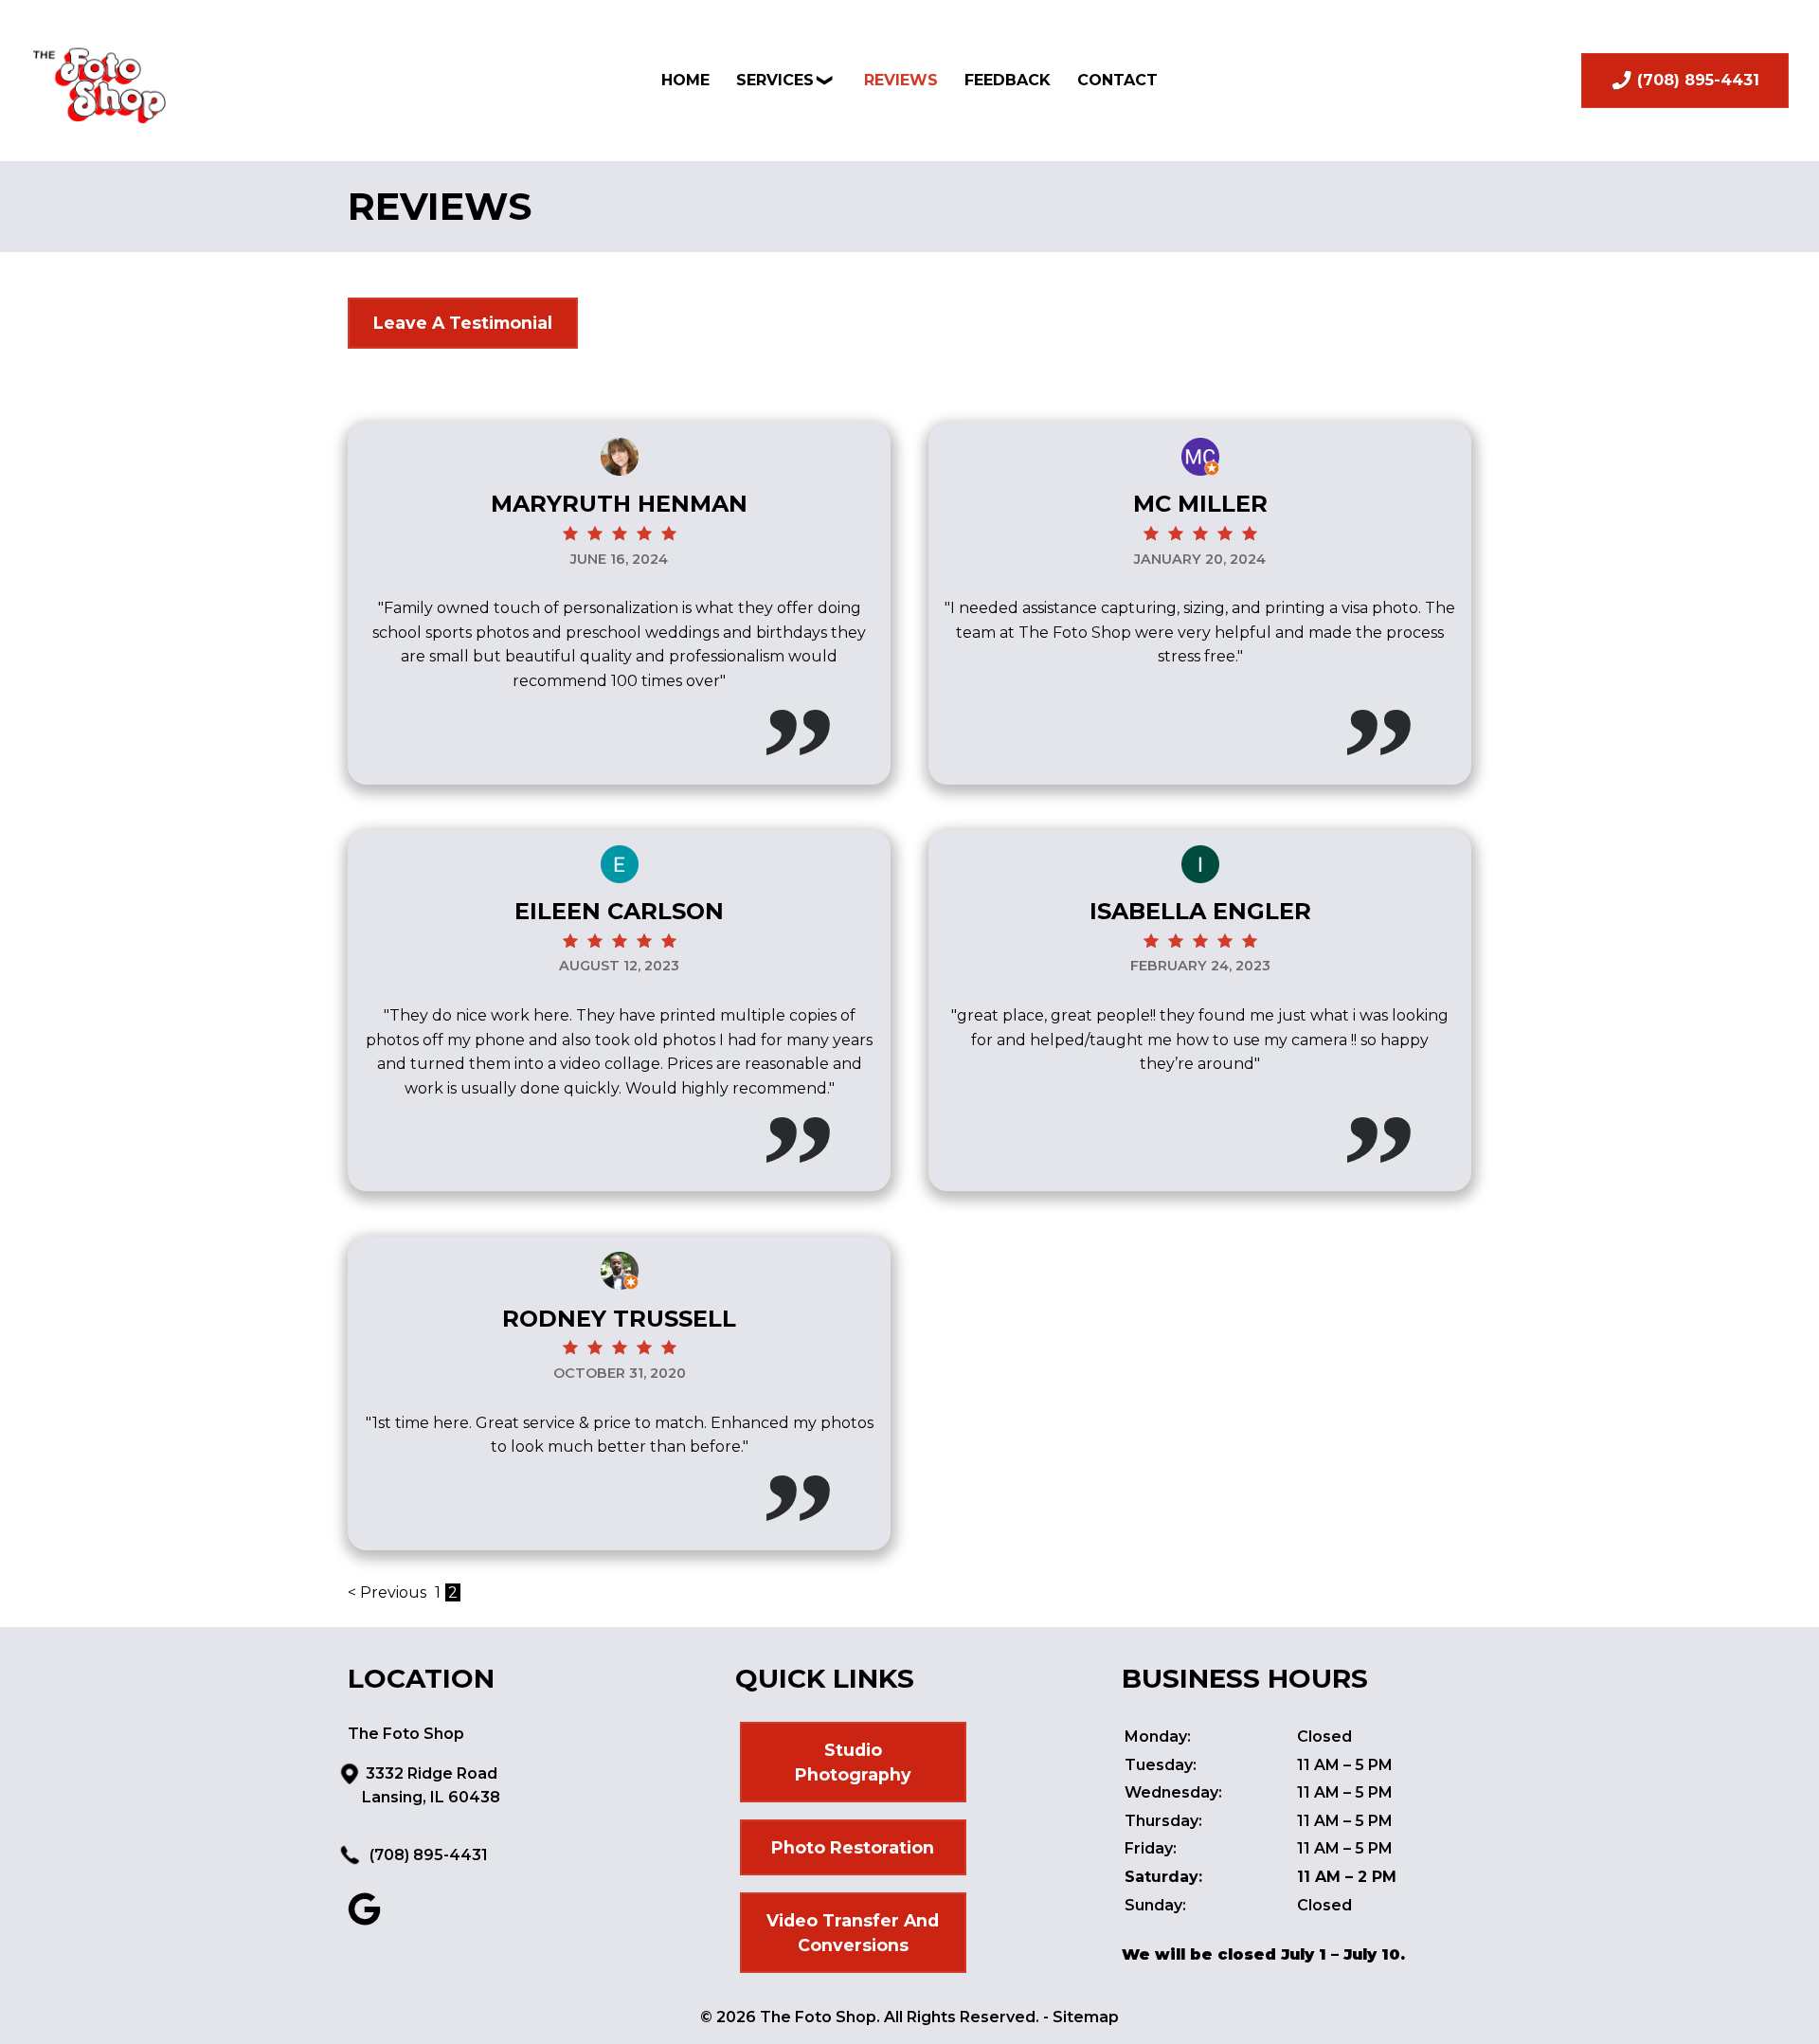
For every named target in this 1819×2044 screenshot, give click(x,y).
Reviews (901, 80)
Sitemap (1086, 2017)
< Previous (389, 1592)
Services (775, 80)
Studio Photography (853, 1762)
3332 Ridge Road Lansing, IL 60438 (431, 1786)
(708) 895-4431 (427, 1855)
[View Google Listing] (364, 1920)
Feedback (1008, 80)
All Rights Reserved (960, 2017)
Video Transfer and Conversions (853, 1933)
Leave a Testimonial (463, 323)
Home (685, 80)
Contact (1117, 80)
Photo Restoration (853, 1847)
